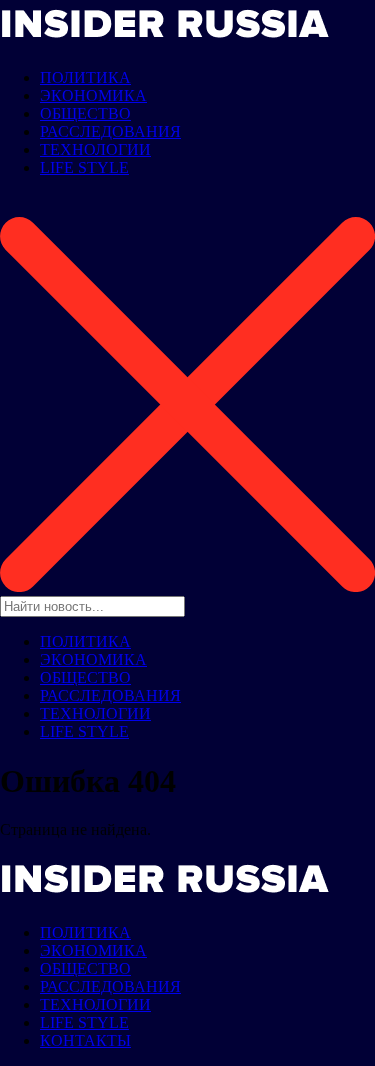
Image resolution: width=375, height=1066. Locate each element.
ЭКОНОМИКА (93, 95)
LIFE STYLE (84, 167)
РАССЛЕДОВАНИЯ (110, 131)
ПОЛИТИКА (85, 77)
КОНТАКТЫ (85, 1040)
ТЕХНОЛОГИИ (95, 149)
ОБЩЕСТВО (85, 113)
